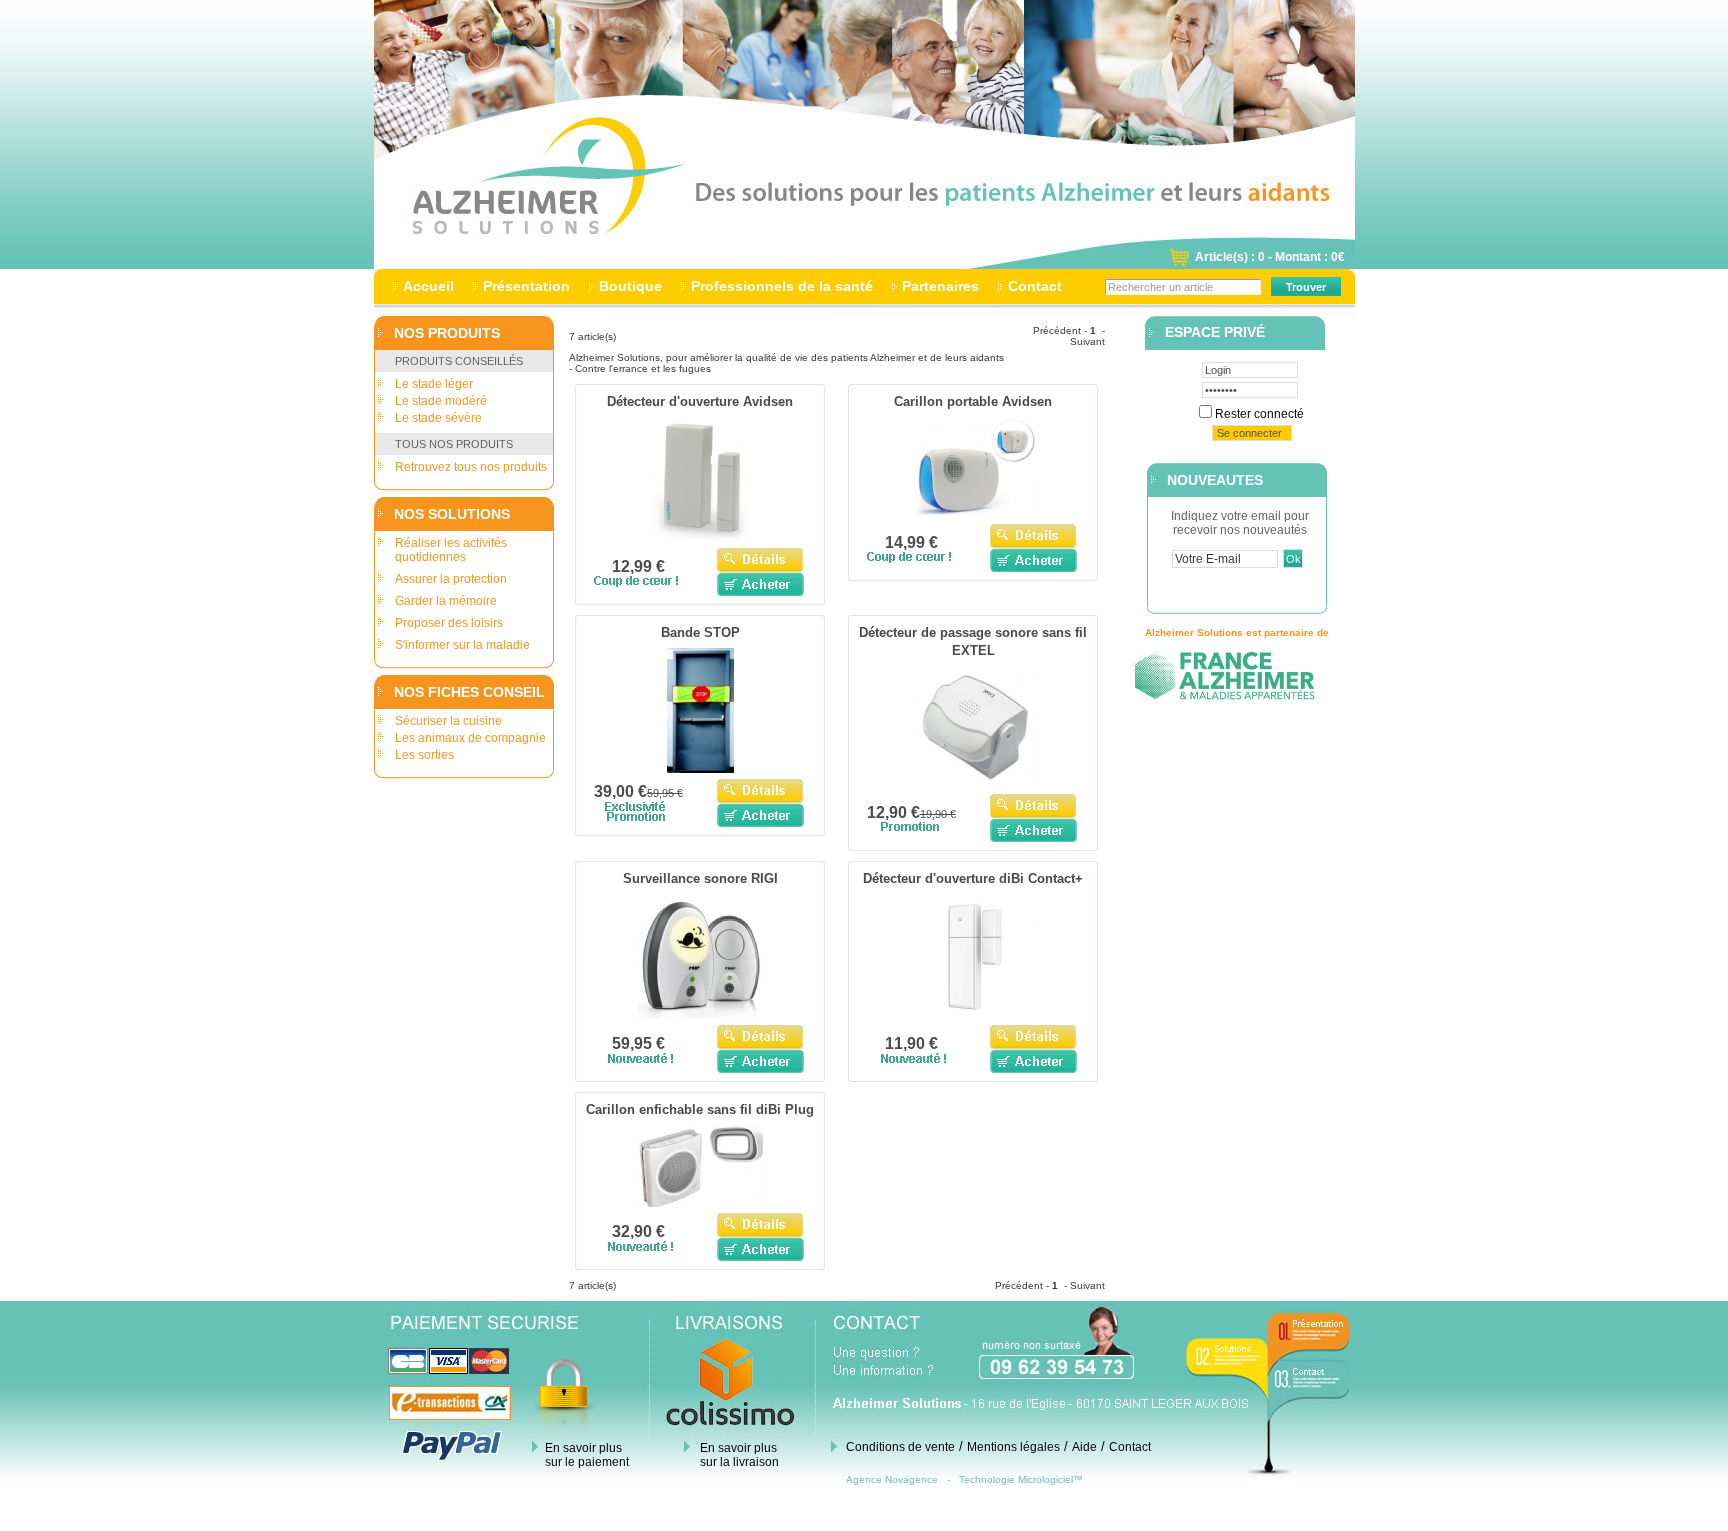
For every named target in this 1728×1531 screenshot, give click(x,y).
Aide (1084, 1447)
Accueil (428, 286)
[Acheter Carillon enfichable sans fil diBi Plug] (760, 1249)
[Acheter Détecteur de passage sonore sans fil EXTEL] (1033, 830)
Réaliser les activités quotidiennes (451, 550)
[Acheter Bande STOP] (760, 815)
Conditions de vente (900, 1447)
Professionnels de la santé (782, 286)
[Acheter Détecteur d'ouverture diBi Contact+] (1033, 1061)
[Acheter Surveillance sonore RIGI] (760, 1061)
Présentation (526, 286)
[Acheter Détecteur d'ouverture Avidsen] (760, 584)
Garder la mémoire (446, 601)
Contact (1035, 286)
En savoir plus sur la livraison (739, 1455)
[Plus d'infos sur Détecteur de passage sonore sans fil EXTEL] (973, 784)
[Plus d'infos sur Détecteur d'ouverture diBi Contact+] (973, 1015)
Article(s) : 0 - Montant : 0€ (1270, 257)
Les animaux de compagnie (470, 738)
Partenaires (940, 286)
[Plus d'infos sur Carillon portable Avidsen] (973, 514)
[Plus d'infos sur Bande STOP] (700, 769)
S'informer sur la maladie (462, 645)
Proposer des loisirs (449, 623)
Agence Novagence (892, 1479)
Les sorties (424, 755)
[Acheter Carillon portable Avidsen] (1033, 560)
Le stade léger (434, 384)
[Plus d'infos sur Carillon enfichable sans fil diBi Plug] (700, 1203)
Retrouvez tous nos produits (471, 467)
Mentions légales (1013, 1447)
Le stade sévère (438, 418)
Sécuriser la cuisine (448, 721)
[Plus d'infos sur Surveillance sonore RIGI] (700, 1015)
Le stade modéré (441, 401)
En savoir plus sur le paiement (587, 1455)
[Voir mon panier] (1179, 263)
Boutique (630, 286)
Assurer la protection (451, 579)
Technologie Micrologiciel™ (1021, 1479)
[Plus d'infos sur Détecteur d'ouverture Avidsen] (700, 538)
